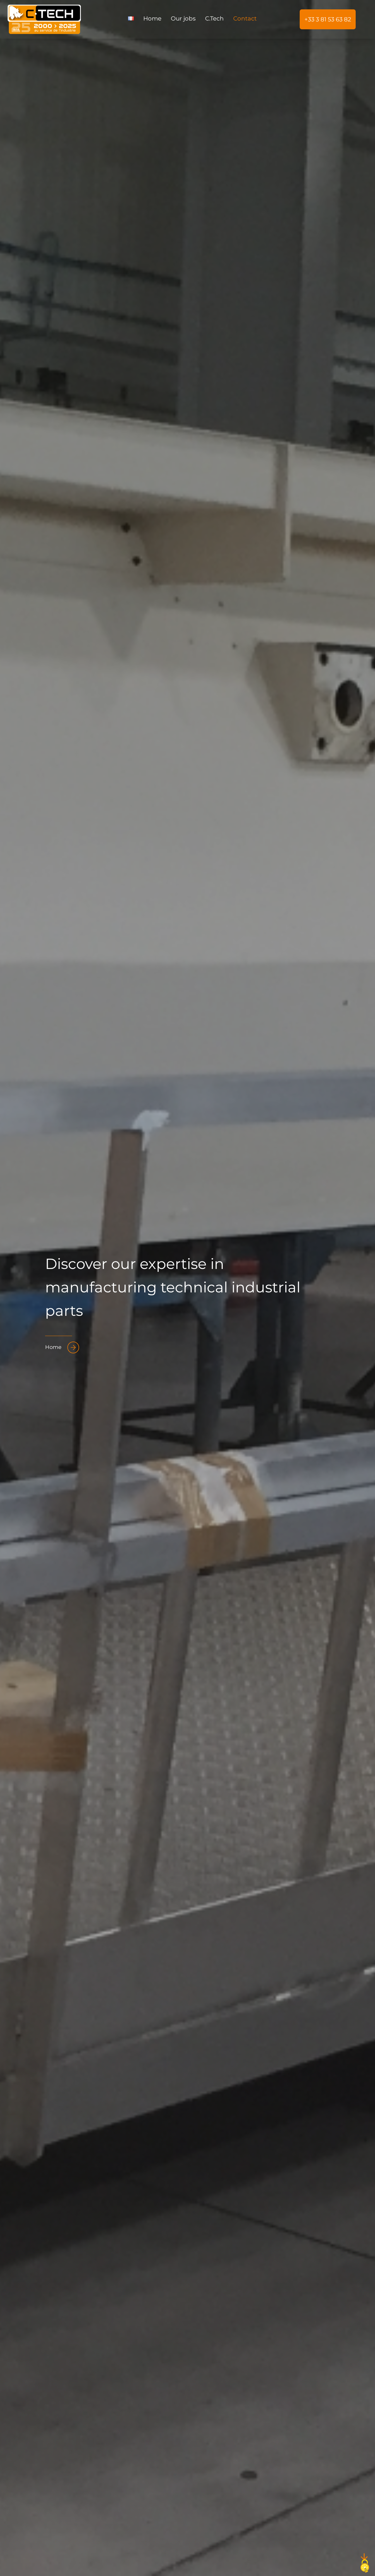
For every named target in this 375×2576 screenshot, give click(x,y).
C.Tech (214, 18)
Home (152, 18)
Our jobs (183, 18)
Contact (245, 18)
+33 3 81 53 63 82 (328, 19)
